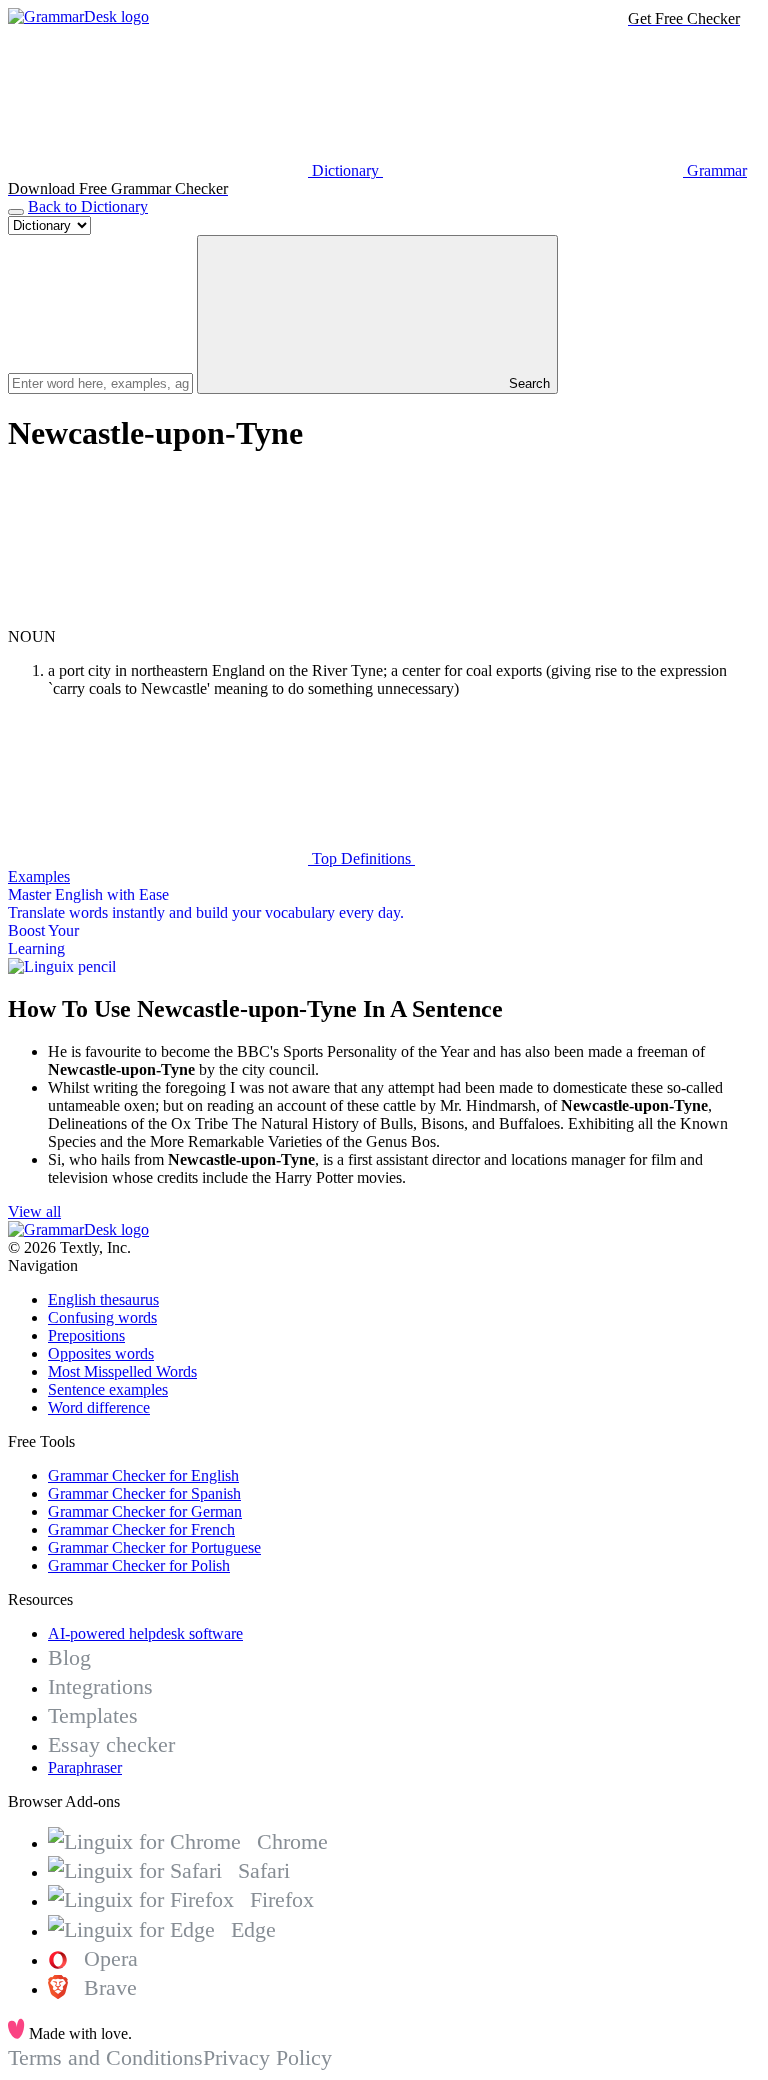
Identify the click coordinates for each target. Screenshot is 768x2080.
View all (34, 1211)
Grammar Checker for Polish (139, 1565)
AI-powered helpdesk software (145, 1633)
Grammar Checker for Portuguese (154, 1547)
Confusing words (102, 1317)
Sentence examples (108, 1389)
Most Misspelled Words (122, 1371)
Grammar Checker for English (143, 1475)
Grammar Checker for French (141, 1529)
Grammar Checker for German (145, 1511)
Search (527, 383)
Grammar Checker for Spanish (144, 1493)
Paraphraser (85, 1767)
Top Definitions (361, 858)
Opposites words (101, 1353)
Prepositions (86, 1335)
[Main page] (78, 16)
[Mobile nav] (16, 212)
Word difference (99, 1407)
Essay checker (111, 1744)
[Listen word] (158, 618)
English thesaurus (103, 1299)
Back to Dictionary (88, 206)
